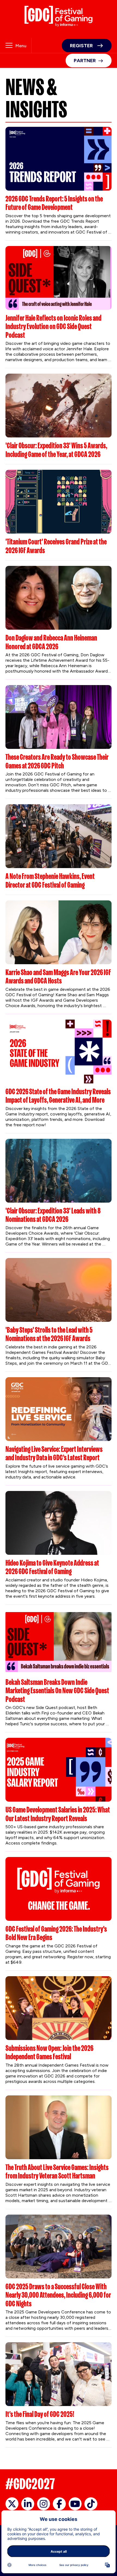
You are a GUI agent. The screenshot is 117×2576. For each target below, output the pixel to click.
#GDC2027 (30, 2484)
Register (81, 46)
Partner (85, 61)
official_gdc (12, 2504)
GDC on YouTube (75, 2504)
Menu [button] (21, 46)
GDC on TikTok (91, 2504)
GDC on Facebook (59, 2504)
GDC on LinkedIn (28, 2504)
